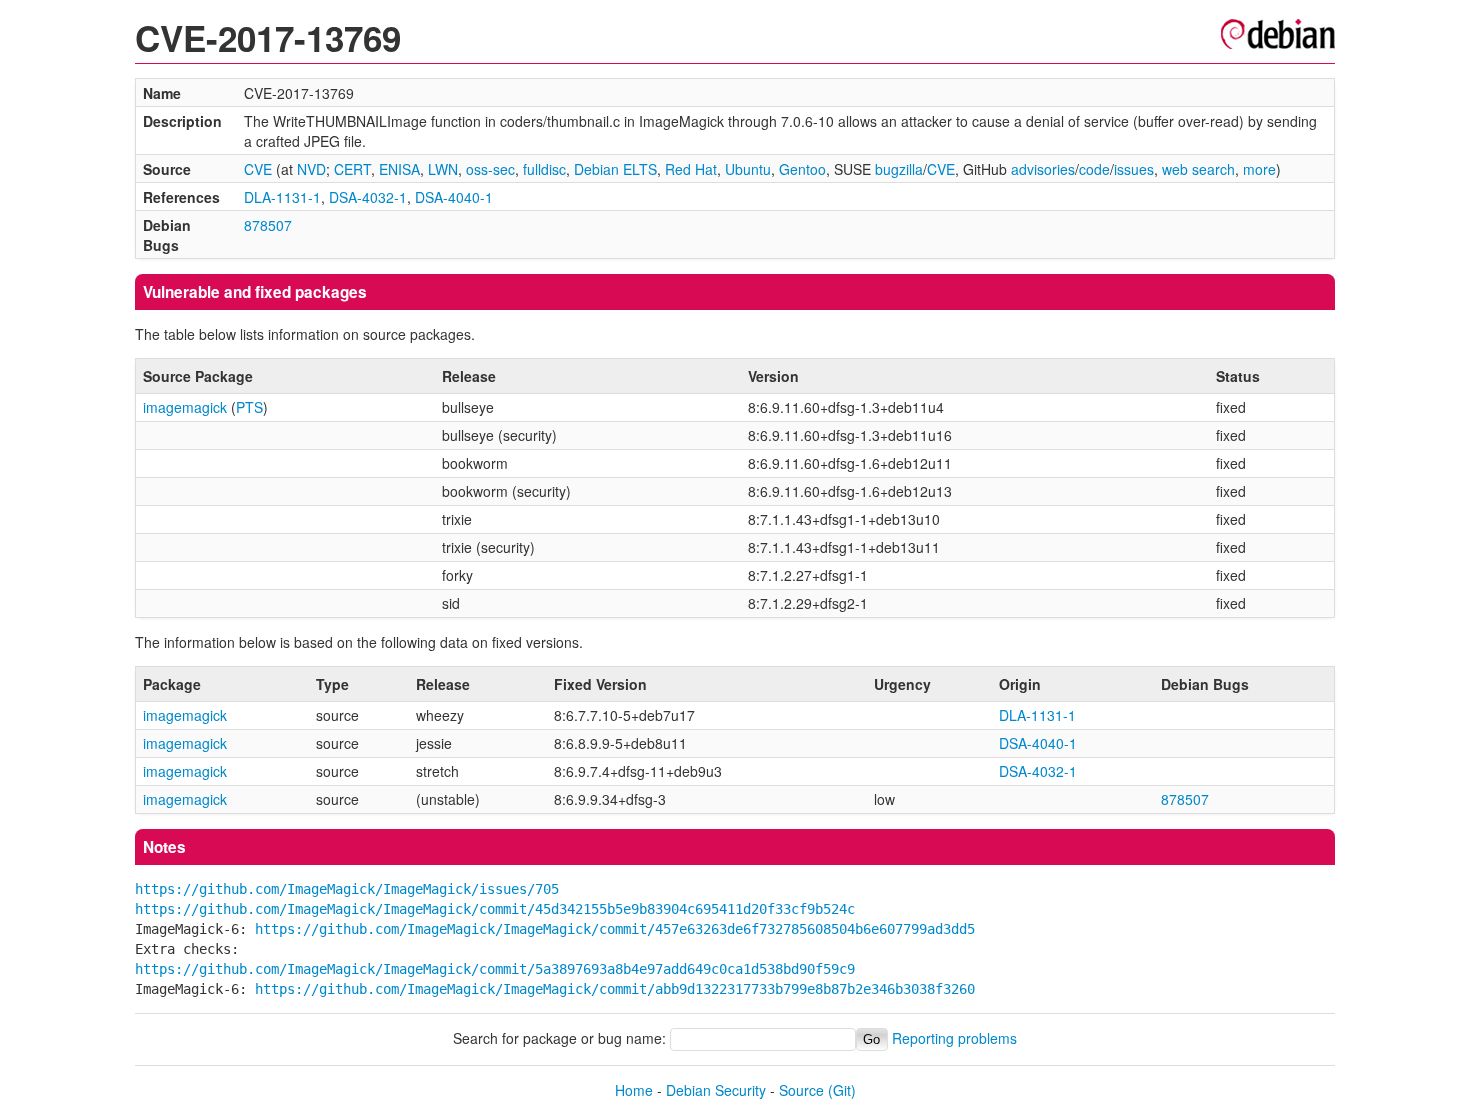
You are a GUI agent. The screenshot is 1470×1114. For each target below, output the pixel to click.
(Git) (842, 1090)
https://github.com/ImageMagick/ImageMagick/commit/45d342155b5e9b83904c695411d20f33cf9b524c (495, 909)
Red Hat (691, 169)
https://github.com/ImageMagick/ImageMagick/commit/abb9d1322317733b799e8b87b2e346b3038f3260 (615, 989)
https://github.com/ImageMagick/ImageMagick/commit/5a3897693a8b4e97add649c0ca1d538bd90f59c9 (495, 969)
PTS (249, 407)
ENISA (399, 169)
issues (1134, 169)
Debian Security (716, 1090)
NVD (311, 169)
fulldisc (544, 169)
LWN (443, 169)
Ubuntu (748, 169)
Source (801, 1090)
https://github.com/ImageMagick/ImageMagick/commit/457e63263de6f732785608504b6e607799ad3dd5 (615, 929)
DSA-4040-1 (454, 197)
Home (634, 1090)
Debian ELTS (615, 169)
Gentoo (802, 169)
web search (1198, 169)
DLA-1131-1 (282, 197)
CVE (258, 169)
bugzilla (899, 169)
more (1259, 169)
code (1094, 169)
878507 (268, 225)
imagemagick (185, 407)
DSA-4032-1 (368, 197)
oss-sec (490, 169)
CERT (352, 169)
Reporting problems (954, 1038)
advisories (1043, 169)
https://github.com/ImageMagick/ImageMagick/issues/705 (347, 889)
